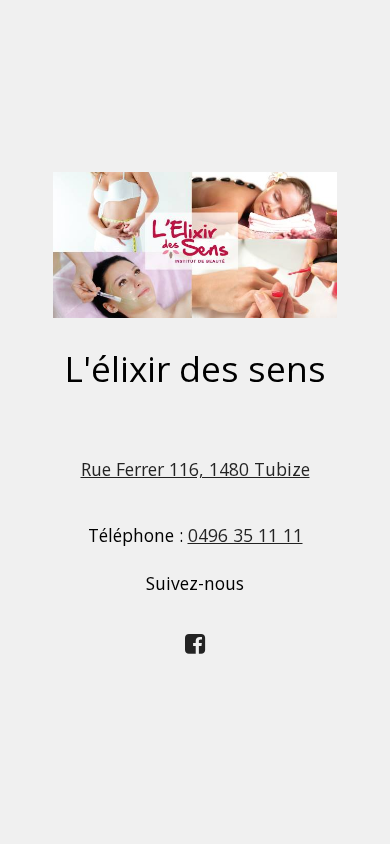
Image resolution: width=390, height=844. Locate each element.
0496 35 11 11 (245, 535)
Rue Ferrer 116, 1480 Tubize (195, 469)
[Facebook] (195, 642)
